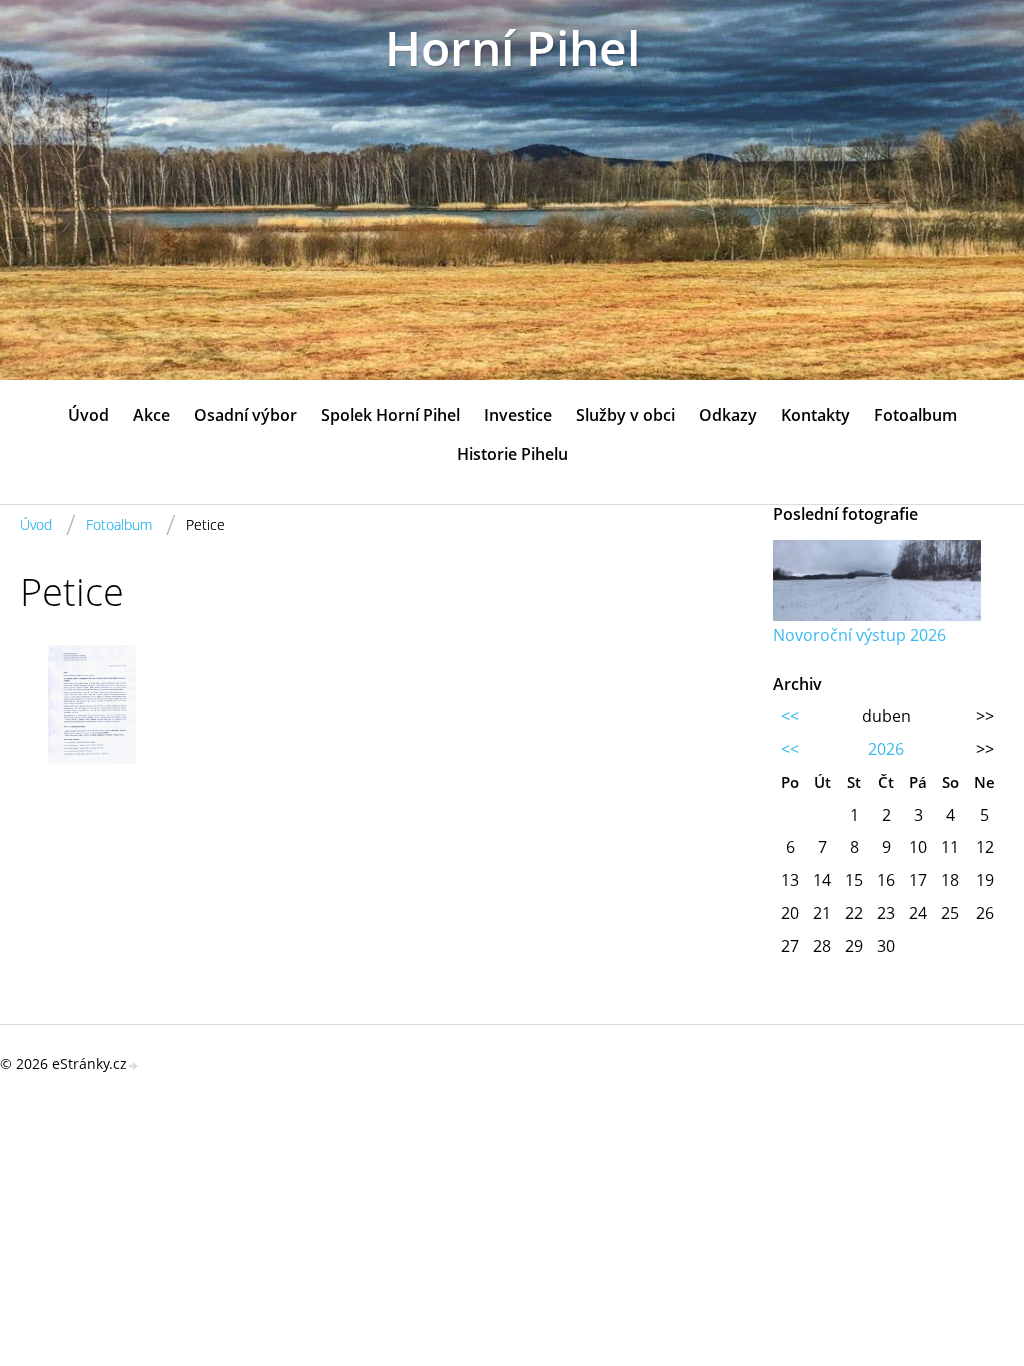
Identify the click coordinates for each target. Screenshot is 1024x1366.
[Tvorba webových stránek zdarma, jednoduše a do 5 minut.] (134, 1065)
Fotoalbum (915, 415)
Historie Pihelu (512, 454)
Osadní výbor (245, 415)
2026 (886, 749)
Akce (151, 415)
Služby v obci (625, 415)
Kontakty (815, 415)
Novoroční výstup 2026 (859, 635)
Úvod (88, 415)
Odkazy (728, 415)
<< (790, 716)
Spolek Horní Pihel (390, 415)
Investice (518, 415)
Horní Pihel (512, 47)
